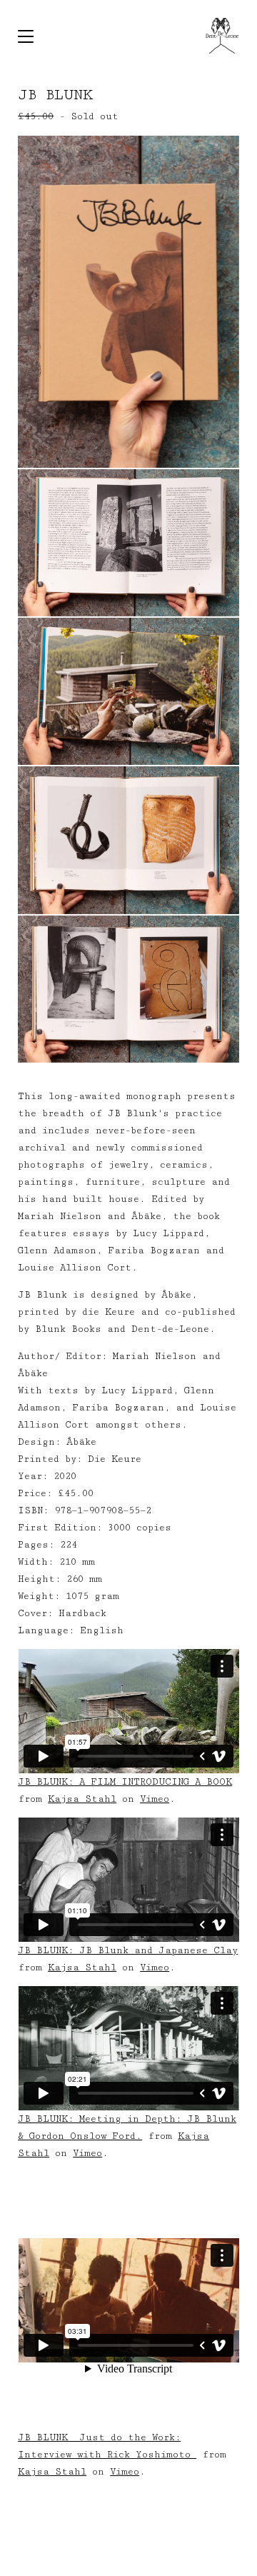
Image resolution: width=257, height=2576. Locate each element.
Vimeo (155, 1799)
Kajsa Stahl (82, 1799)
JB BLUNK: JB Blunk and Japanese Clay (128, 1950)
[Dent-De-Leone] (222, 36)
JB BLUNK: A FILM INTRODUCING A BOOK (125, 1782)
